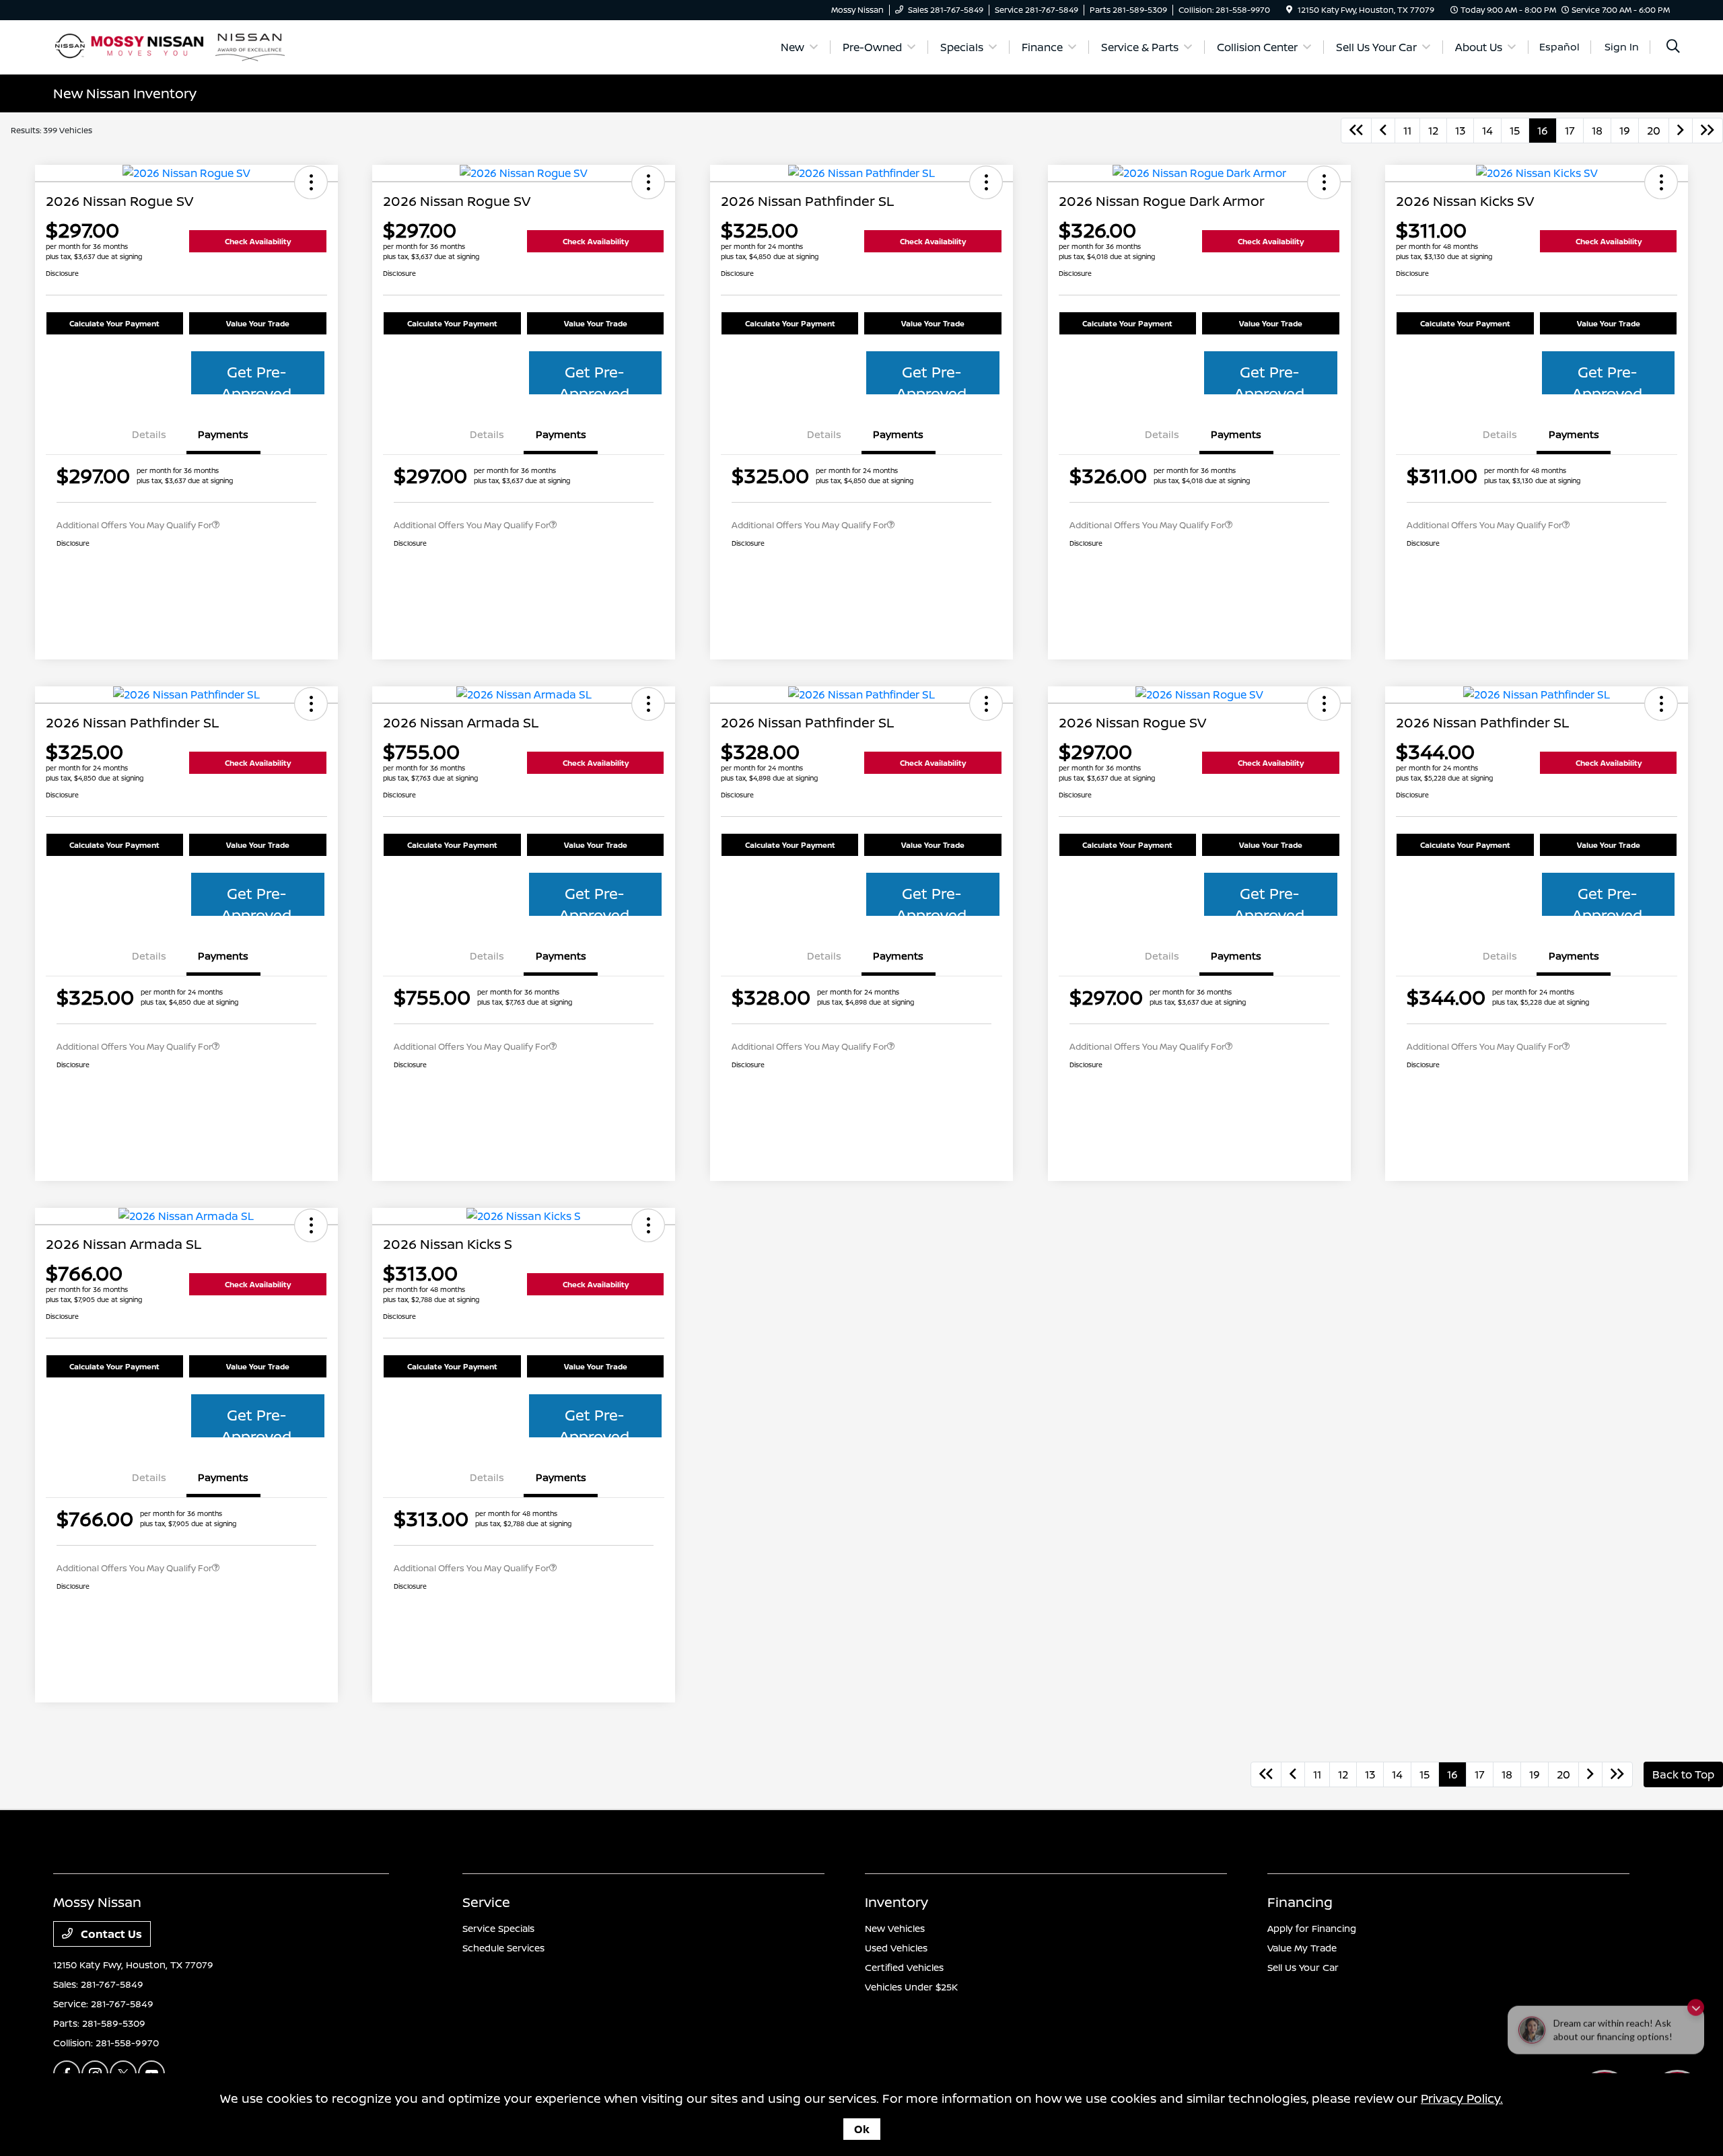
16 (1543, 131)
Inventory (896, 1902)
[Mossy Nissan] (169, 46)
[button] (311, 182)
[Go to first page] (1356, 131)
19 (1625, 131)
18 (1597, 131)
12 (1433, 131)
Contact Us (110, 1934)
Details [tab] (149, 434)
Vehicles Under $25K (911, 1987)
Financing (1300, 1902)
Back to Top (1683, 1774)
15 (1515, 131)
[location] (1289, 10)
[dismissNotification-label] (1696, 2014)
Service (486, 1902)
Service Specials (498, 1928)
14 (1487, 131)
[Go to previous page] (1383, 131)
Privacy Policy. (1462, 2098)
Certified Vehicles (904, 1967)
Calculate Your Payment (114, 323)
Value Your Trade (258, 323)
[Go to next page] (1681, 131)
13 (1460, 131)
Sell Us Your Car (1303, 1967)
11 (1407, 131)
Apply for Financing (1312, 1928)
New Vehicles (895, 1928)
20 (1654, 131)
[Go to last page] (1708, 131)
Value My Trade (1302, 1948)
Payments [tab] (223, 434)
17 (1570, 131)
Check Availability (258, 241)
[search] (1673, 47)
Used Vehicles (896, 1948)
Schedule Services (503, 1948)
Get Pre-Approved (256, 378)
